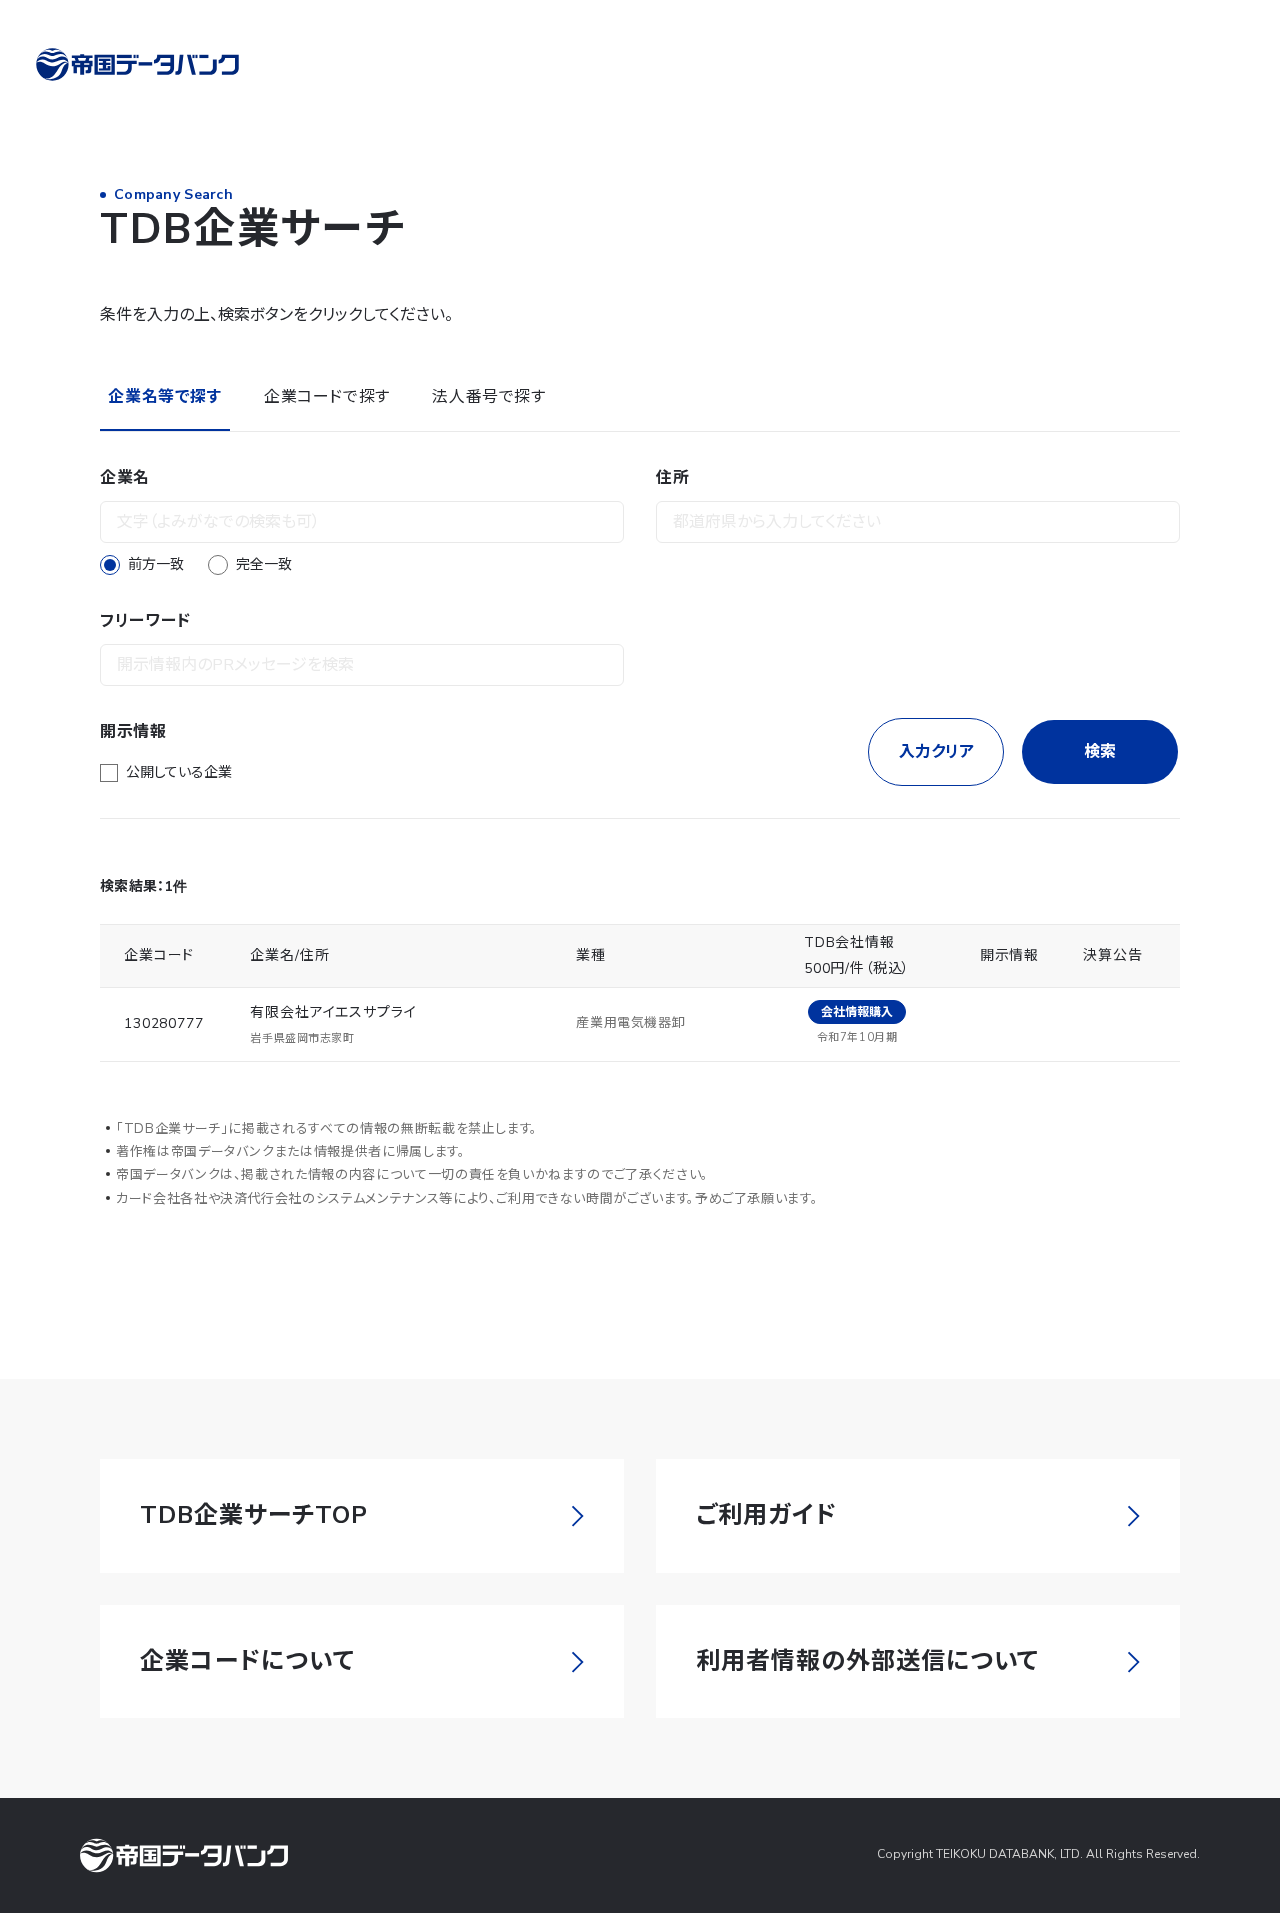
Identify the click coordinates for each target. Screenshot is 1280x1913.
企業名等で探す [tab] (164, 397)
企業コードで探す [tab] (327, 397)
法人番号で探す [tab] (488, 397)
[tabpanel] (640, 625)
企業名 (125, 478)
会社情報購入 (857, 1012)
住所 (672, 478)
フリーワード (145, 621)
